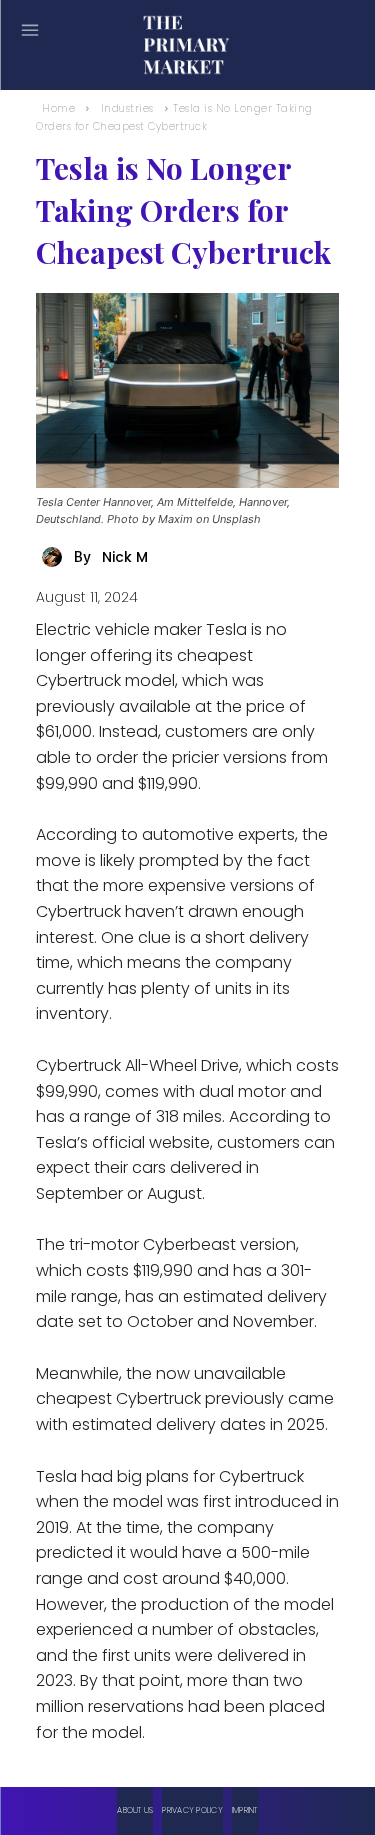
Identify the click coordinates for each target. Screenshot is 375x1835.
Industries (127, 108)
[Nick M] (55, 557)
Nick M (125, 557)
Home (58, 108)
